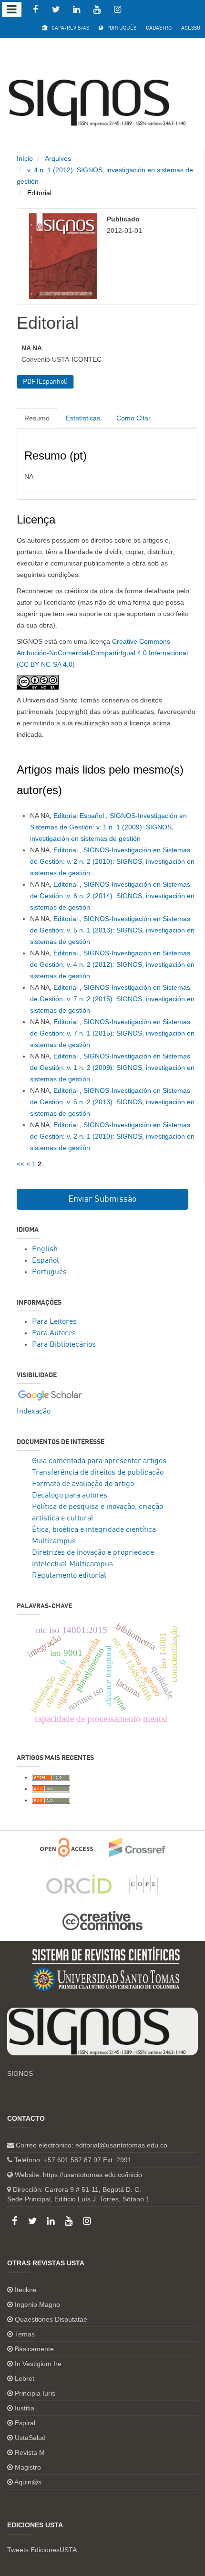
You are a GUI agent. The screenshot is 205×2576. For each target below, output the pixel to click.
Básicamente (34, 2349)
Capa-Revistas (70, 28)
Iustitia (25, 2408)
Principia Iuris (35, 2393)
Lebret (25, 2378)
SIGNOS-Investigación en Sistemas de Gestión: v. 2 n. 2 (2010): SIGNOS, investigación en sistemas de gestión (112, 861)
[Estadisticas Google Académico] (50, 1395)
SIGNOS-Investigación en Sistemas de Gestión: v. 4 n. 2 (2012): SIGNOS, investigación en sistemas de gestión (112, 964)
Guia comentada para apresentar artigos (99, 1461)
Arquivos (58, 158)
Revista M (30, 2452)
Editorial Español (80, 816)
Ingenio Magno (37, 2304)
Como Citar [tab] (133, 418)
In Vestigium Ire (38, 2364)
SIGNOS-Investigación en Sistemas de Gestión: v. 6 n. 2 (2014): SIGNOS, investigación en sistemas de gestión (112, 896)
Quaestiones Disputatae (51, 2319)
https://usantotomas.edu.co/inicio (92, 2175)
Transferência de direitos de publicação (98, 1473)
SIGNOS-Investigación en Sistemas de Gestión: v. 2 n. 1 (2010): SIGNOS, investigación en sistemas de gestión (112, 1136)
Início (25, 158)
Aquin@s (28, 2482)
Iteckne (26, 2290)
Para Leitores (54, 1322)
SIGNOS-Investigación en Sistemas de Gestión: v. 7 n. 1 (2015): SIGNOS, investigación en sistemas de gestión (112, 1033)
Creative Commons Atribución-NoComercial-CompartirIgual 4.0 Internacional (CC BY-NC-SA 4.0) (102, 653)
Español (46, 1261)
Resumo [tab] (37, 418)
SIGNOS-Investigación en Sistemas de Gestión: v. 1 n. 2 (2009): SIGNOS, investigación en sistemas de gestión (112, 1068)
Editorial (67, 850)
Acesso (191, 28)
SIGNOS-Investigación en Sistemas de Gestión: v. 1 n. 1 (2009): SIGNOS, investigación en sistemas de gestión (108, 827)
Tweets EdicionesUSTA (42, 2550)
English (45, 1249)
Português (121, 28)
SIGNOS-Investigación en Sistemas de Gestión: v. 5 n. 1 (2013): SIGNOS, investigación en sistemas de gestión (112, 930)
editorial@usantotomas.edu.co (121, 2145)
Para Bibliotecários (64, 1345)
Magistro (28, 2467)
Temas (25, 2334)
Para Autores (54, 1333)
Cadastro (159, 28)
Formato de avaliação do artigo (83, 1484)
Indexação (34, 1412)
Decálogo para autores (70, 1496)
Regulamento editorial (69, 1576)
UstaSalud (30, 2438)
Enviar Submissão (102, 1199)
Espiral (25, 2423)
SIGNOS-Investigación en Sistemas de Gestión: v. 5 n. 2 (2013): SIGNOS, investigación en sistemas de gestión (112, 1102)
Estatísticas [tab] (83, 418)
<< (20, 1164)
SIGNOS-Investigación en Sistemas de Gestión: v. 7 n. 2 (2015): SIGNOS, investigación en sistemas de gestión (112, 999)
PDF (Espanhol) (45, 382)
